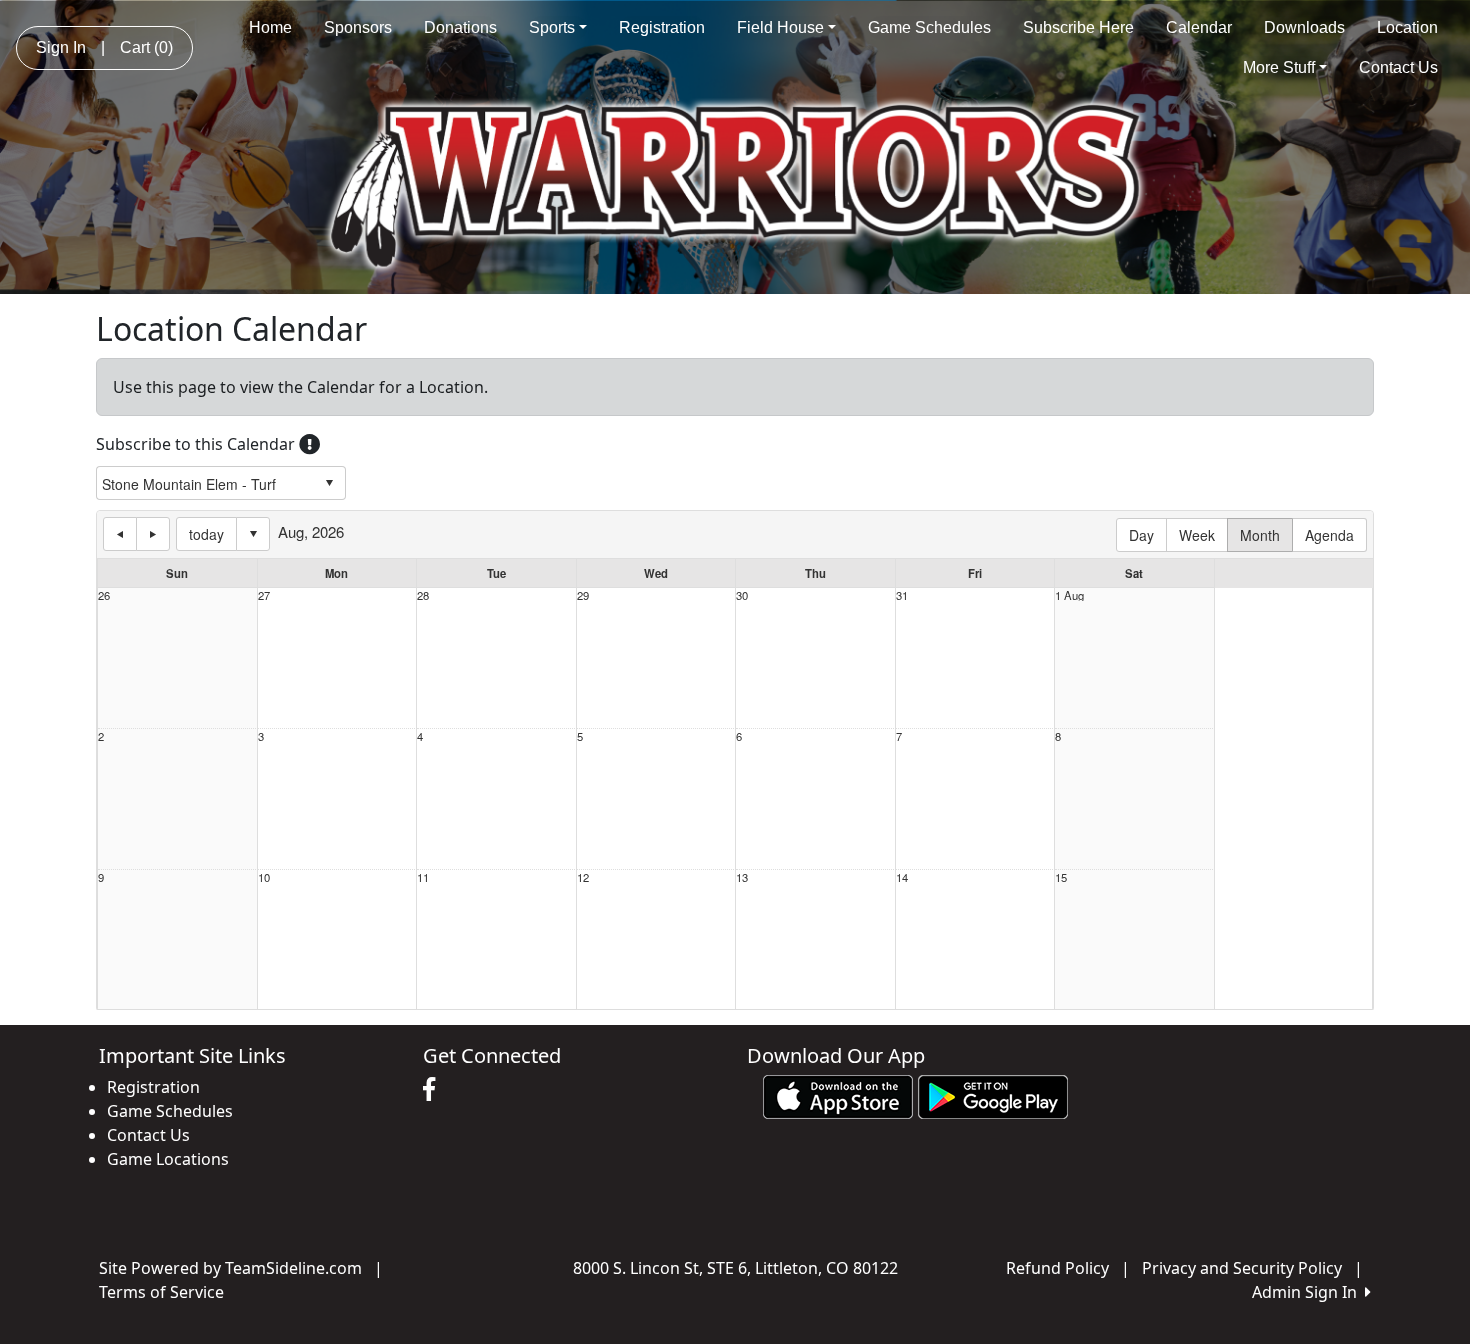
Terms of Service (161, 1292)
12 (583, 877)
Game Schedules (929, 27)
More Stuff (1279, 67)
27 (264, 595)
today (206, 534)
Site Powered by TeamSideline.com (230, 1268)
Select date (253, 534)
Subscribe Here (1078, 27)
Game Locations (168, 1159)
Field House (780, 27)
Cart (146, 47)
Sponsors (358, 27)
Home (270, 27)
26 (104, 595)
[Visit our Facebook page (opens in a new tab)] (434, 1090)
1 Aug (1069, 595)
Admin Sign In (1308, 1292)
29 (583, 595)
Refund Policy (1057, 1268)
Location (1407, 27)
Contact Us (1398, 67)
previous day (120, 534)
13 (742, 877)
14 (902, 877)
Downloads (1304, 27)
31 (902, 595)
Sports (552, 27)
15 (1061, 877)
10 (264, 877)
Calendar (1199, 27)
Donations (460, 27)
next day (153, 534)
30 (742, 595)
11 (423, 877)
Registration (662, 27)
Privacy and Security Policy (1242, 1268)
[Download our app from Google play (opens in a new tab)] (993, 1096)
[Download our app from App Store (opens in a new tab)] (838, 1096)
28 (423, 595)
